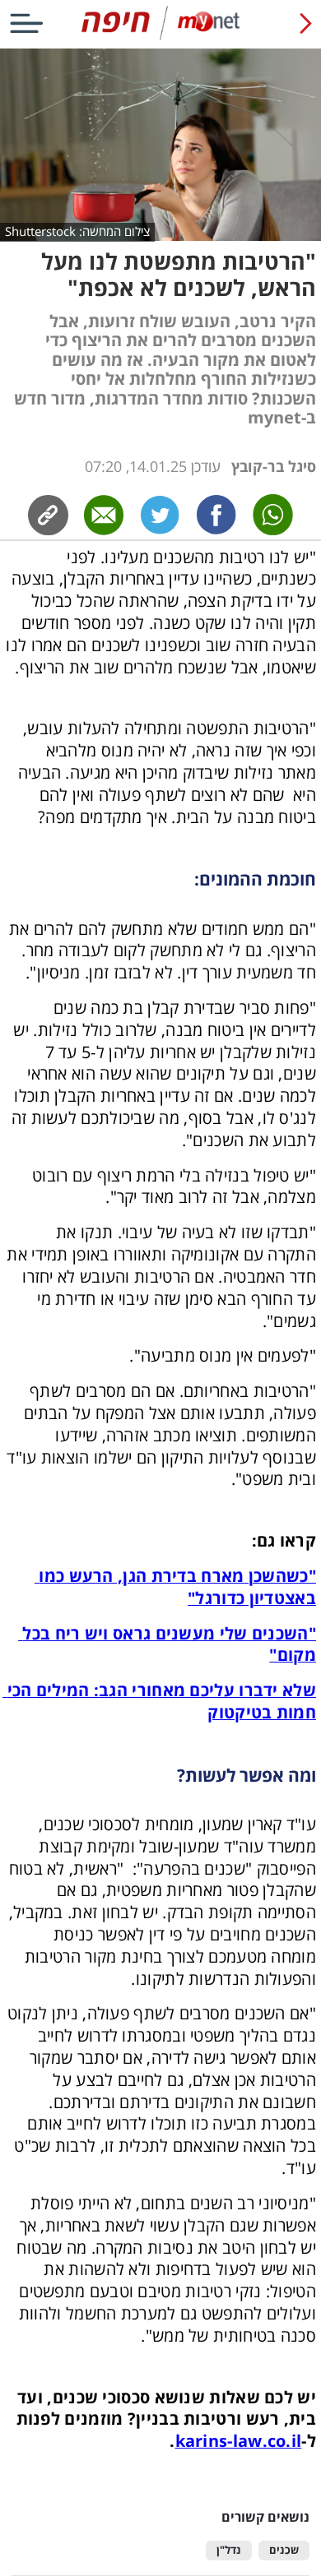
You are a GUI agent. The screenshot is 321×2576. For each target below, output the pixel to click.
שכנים (284, 2550)
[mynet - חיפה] (161, 37)
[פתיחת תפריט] (26, 23)
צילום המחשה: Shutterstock (77, 231)
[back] (306, 23)
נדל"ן (229, 2550)
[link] (216, 515)
